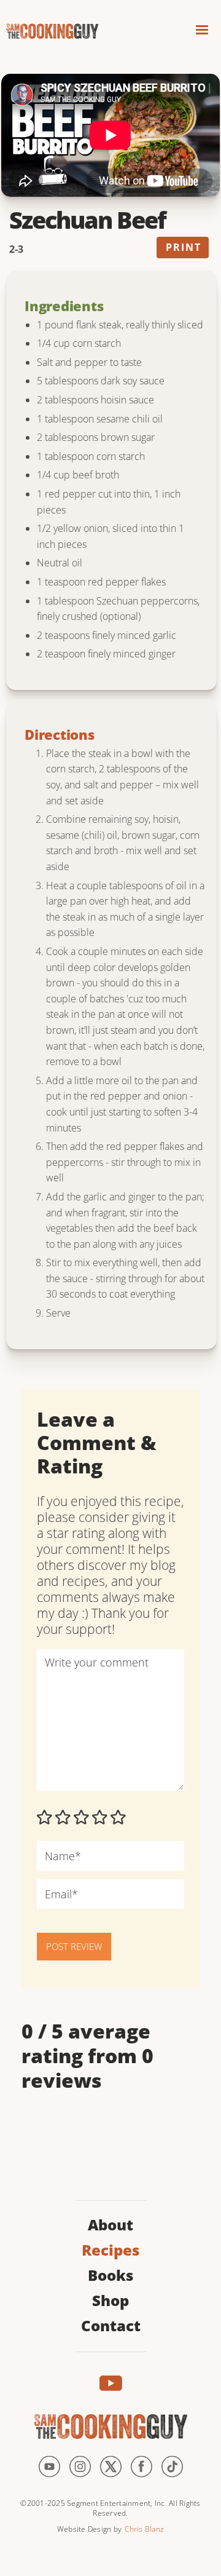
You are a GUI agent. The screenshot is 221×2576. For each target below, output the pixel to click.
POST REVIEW (74, 1946)
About (110, 2223)
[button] (202, 32)
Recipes (110, 2249)
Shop (110, 2299)
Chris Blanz (144, 2529)
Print (184, 247)
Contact (111, 2324)
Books (110, 2274)
